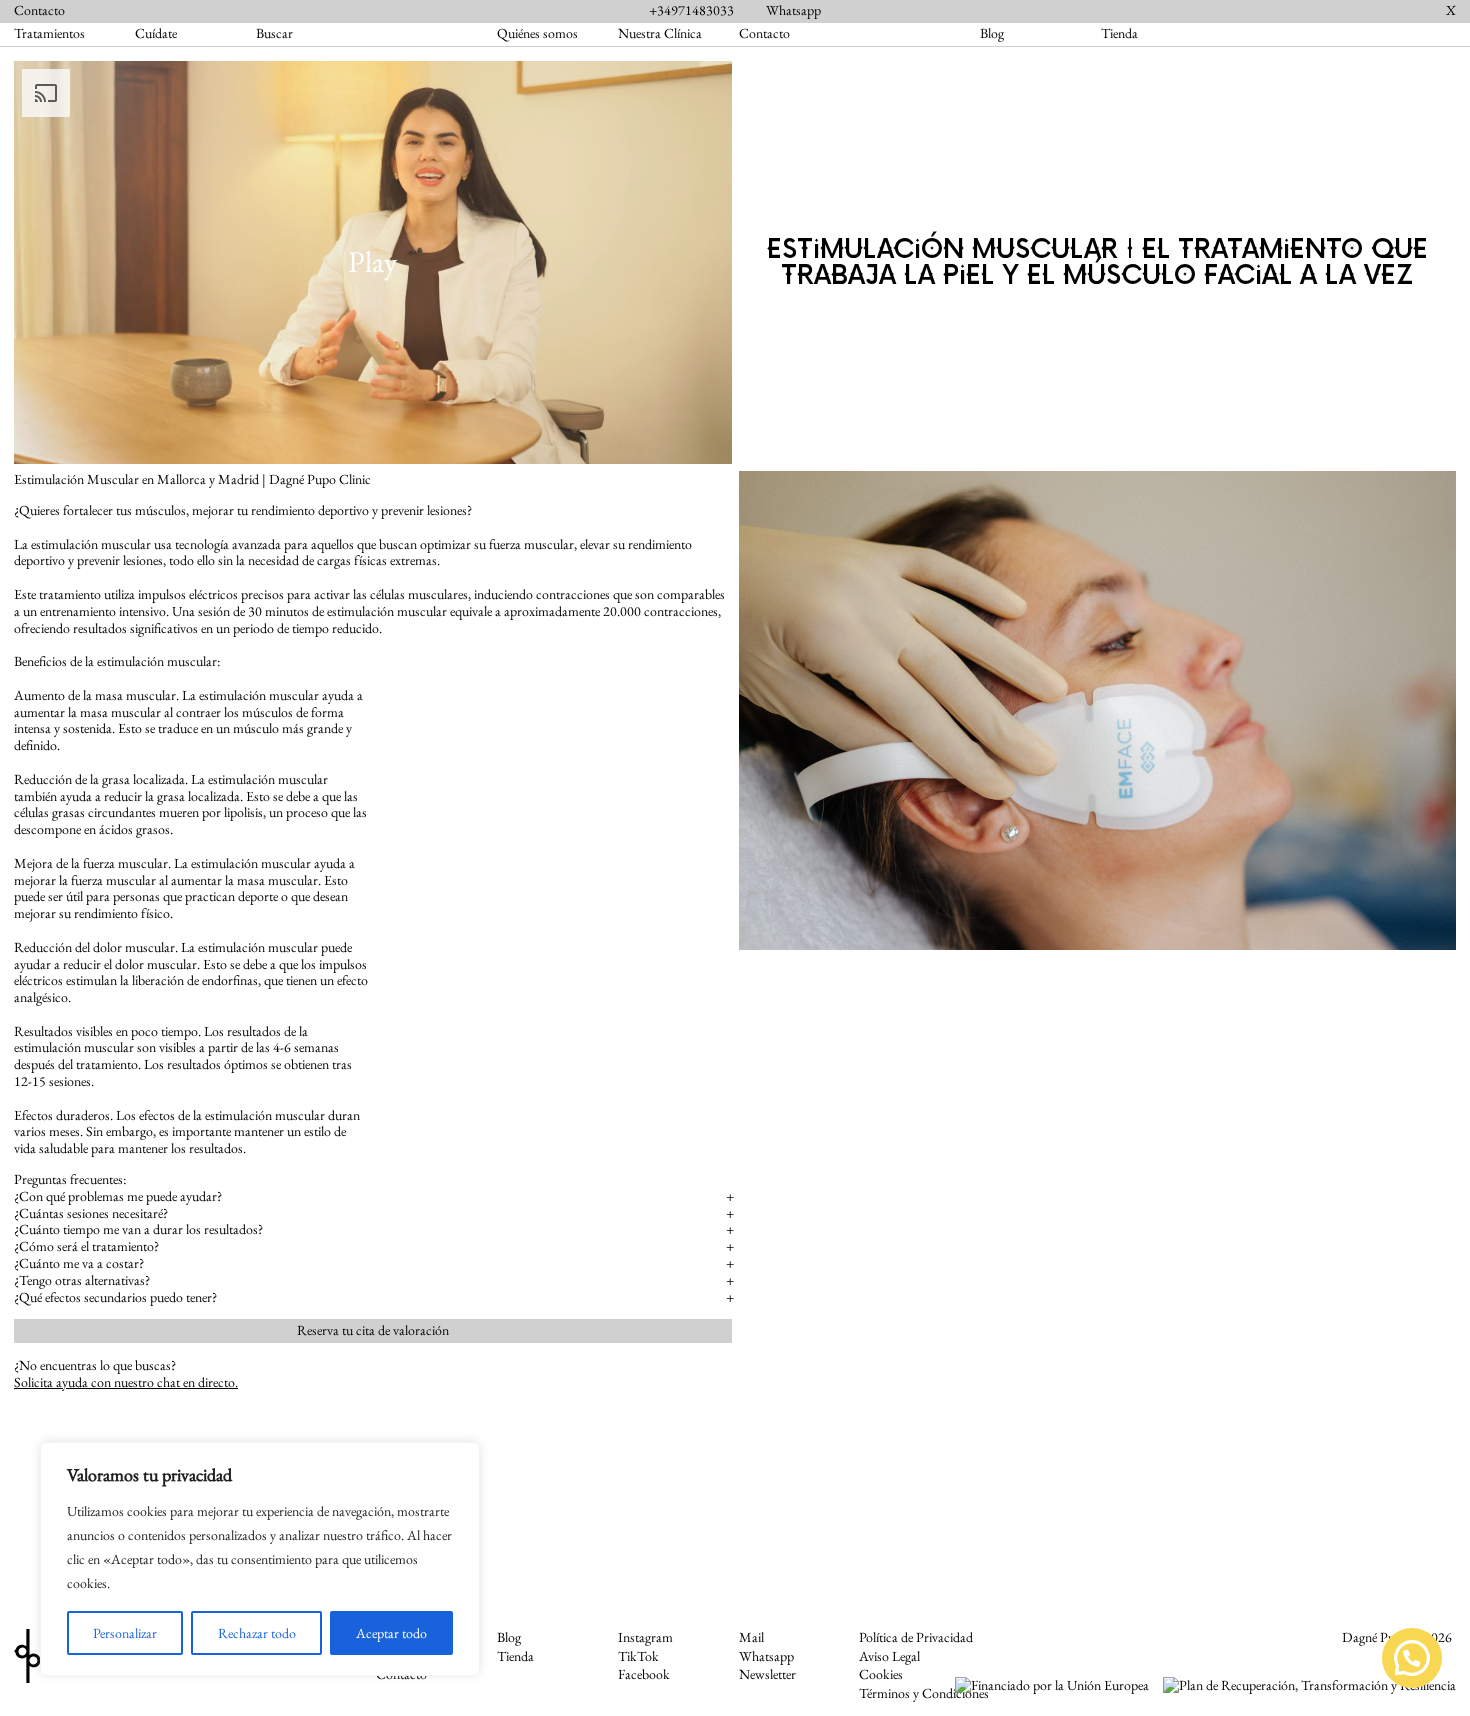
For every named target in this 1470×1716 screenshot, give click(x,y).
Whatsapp (793, 10)
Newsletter (767, 1674)
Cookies (881, 1674)
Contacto (39, 10)
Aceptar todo (391, 1633)
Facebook (644, 1674)
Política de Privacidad (916, 1637)
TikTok (638, 1656)
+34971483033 (691, 10)
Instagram (645, 1637)
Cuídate (156, 33)
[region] (260, 1559)
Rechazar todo (257, 1633)
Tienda (1119, 33)
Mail (751, 1637)
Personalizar (125, 1633)
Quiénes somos (537, 33)
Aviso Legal (889, 1656)
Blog (992, 33)
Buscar (274, 34)
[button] (1412, 1658)
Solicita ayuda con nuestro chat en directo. (126, 1382)
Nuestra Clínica (660, 33)
